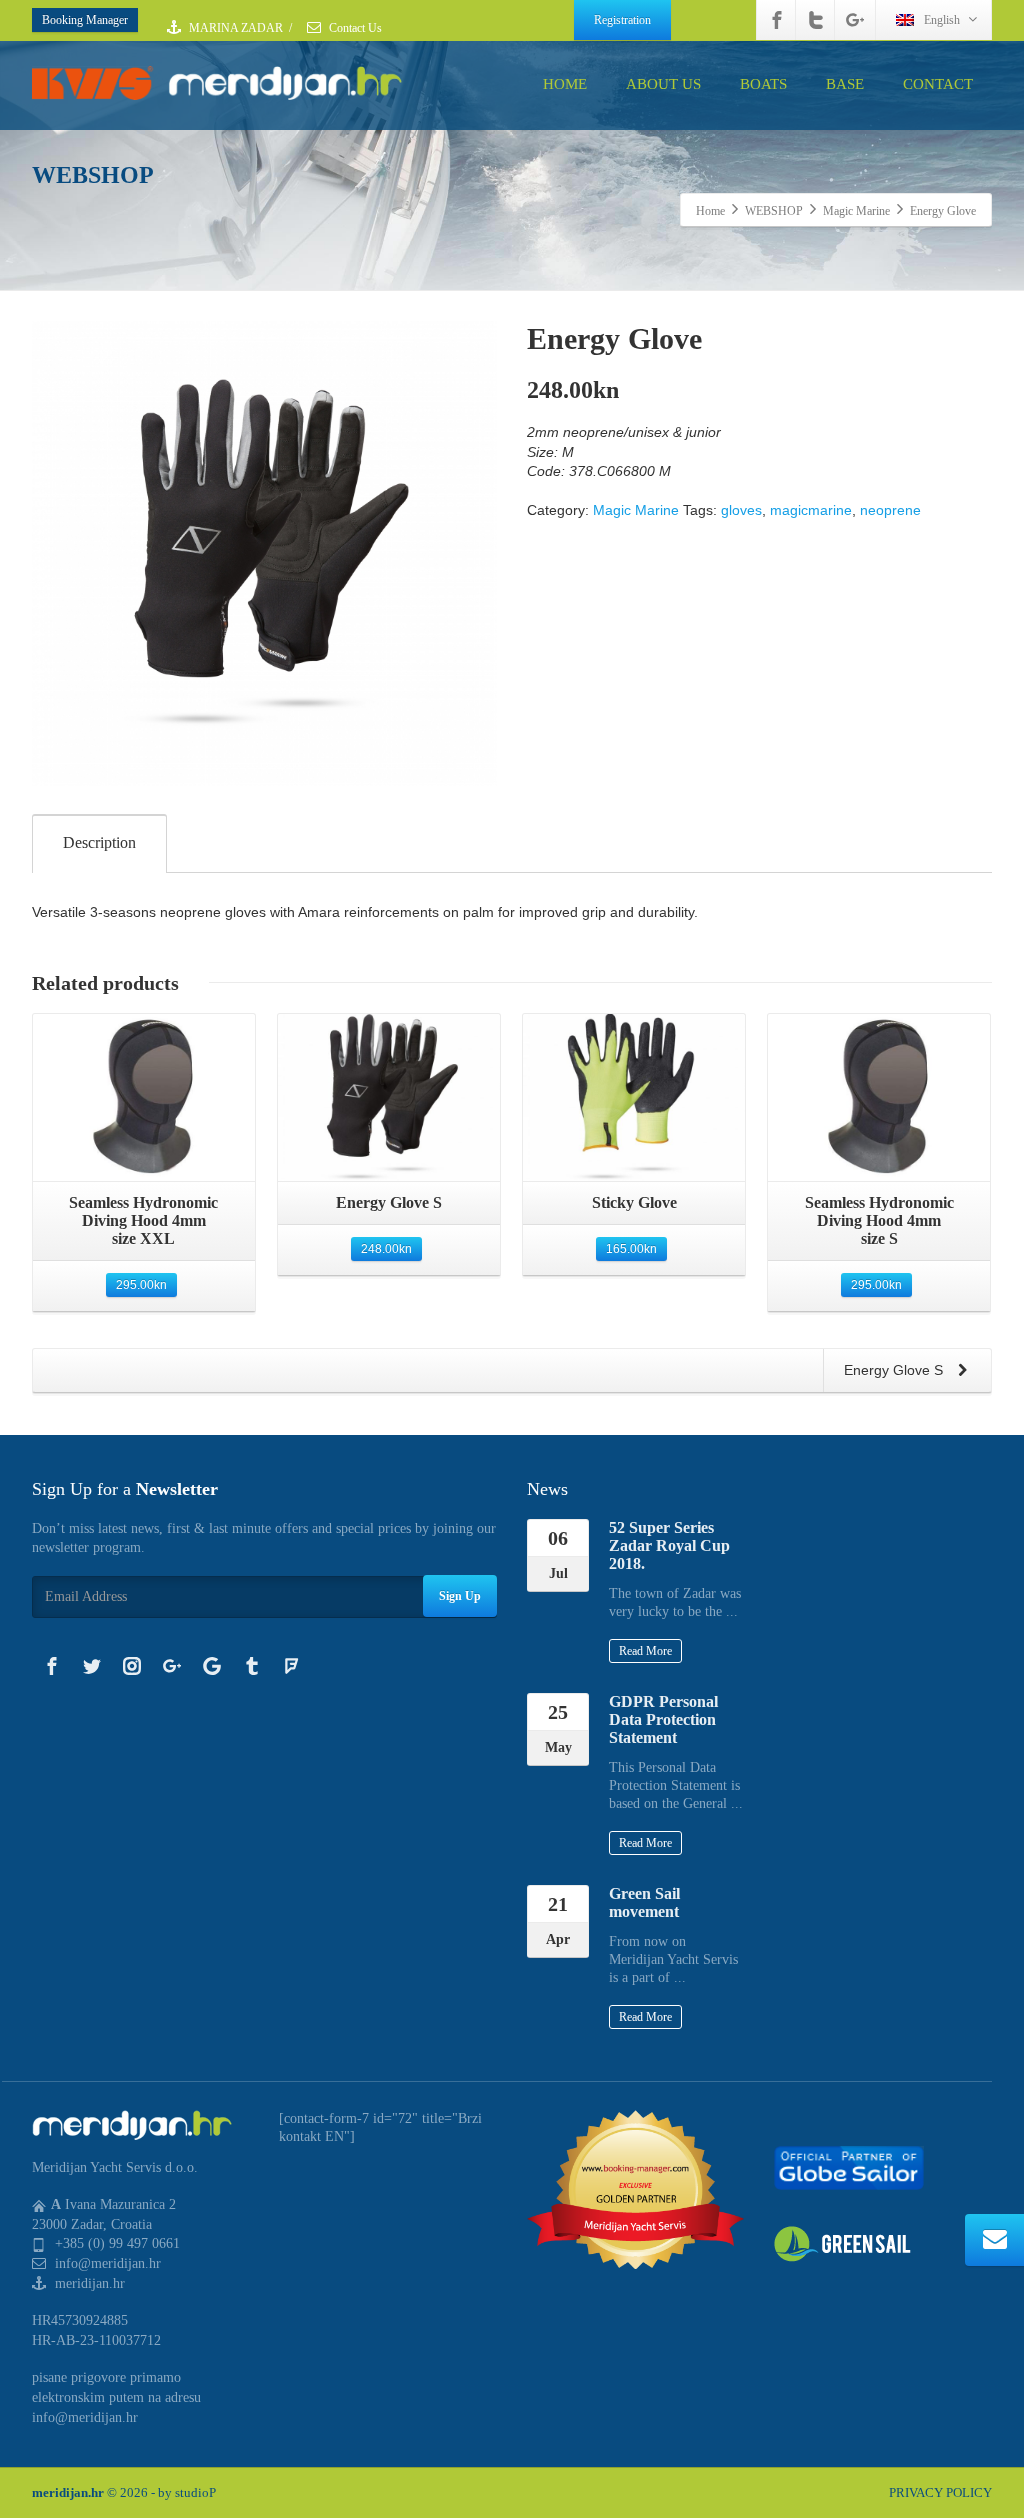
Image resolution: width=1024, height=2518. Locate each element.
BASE (845, 84)
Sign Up (460, 1596)
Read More (645, 1651)
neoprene (890, 510)
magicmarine (811, 510)
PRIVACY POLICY (940, 2492)
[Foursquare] (292, 1666)
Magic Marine (636, 510)
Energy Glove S (895, 1370)
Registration (622, 20)
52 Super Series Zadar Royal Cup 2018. (669, 1545)
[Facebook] (777, 20)
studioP (195, 2492)
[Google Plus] (855, 20)
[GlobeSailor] (849, 2166)
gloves (741, 510)
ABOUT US (663, 84)
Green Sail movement (644, 1902)
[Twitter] (816, 20)
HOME (565, 84)
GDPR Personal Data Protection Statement (663, 1719)
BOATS (763, 84)
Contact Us (354, 28)
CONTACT (938, 84)
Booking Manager (85, 20)
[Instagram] (132, 1666)
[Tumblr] (252, 1666)
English (942, 20)
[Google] (212, 1666)
